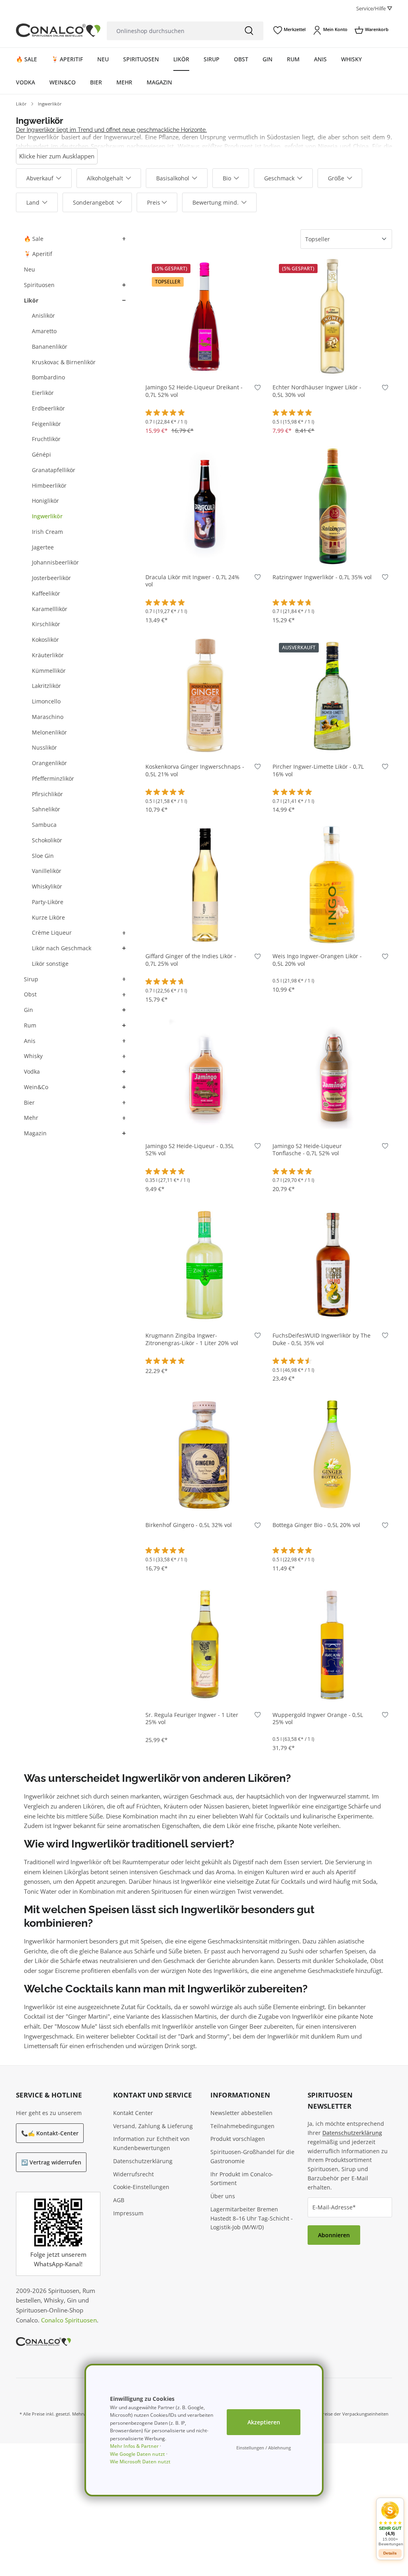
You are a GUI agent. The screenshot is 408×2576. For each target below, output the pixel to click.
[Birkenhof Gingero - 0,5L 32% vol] (205, 1454)
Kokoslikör (45, 640)
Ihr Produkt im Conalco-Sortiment (242, 2179)
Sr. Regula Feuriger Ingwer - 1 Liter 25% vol (192, 1719)
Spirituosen (39, 285)
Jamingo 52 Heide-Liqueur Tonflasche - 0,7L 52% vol (307, 1150)
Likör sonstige (50, 964)
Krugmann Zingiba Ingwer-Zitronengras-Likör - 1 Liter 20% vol (192, 1339)
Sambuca (44, 825)
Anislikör (43, 315)
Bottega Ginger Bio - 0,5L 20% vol (316, 1525)
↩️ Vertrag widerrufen (51, 2162)
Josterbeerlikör (51, 578)
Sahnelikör (46, 809)
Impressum (128, 2213)
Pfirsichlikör (47, 794)
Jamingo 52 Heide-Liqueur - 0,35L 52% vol (190, 1150)
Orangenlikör (49, 763)
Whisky (33, 1056)
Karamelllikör (50, 609)
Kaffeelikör (46, 593)
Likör (31, 300)
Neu (29, 269)
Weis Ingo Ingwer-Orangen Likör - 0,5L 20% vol (317, 960)
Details (332, 743)
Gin (28, 1010)
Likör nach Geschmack (62, 948)
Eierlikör (43, 393)
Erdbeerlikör (48, 408)
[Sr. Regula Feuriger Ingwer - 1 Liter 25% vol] (205, 1644)
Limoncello (46, 701)
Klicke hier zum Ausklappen (57, 156)
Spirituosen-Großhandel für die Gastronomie (252, 2156)
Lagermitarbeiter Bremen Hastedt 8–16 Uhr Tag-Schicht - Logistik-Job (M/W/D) (252, 2218)
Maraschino (48, 717)
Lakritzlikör (46, 686)
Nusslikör (44, 747)
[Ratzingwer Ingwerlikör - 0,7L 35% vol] (332, 506)
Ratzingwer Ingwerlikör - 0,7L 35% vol (322, 577)
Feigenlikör (46, 424)
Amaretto (44, 331)
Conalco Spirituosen (69, 2320)
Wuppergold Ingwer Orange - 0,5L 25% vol (318, 1719)
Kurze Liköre (48, 917)
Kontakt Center (133, 2113)
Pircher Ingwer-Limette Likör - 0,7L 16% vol (318, 770)
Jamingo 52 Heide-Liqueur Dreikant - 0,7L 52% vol (194, 391)
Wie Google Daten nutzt (137, 2454)
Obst (30, 994)
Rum (30, 1025)
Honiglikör (45, 501)
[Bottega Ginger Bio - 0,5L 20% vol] (332, 1454)
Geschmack (279, 178)
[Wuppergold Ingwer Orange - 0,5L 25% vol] (332, 1644)
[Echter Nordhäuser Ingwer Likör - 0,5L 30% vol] (332, 316)
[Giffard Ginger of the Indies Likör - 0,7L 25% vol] (205, 885)
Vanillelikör (47, 871)
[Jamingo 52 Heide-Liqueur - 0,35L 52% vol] (205, 1075)
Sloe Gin (43, 856)
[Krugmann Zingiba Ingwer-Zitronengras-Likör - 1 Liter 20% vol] (205, 1264)
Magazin (35, 1133)
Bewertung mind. (216, 202)
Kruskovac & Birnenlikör (64, 362)
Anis (30, 1041)
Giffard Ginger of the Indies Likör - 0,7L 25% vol (191, 960)
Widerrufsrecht (133, 2174)
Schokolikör (47, 840)
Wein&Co (36, 1087)
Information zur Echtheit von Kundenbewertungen (151, 2143)
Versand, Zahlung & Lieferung (153, 2126)
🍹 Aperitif (38, 254)
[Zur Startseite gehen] (58, 30)
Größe (336, 178)
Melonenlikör (49, 732)
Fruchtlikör (46, 439)
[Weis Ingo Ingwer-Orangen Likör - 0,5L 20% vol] (332, 885)
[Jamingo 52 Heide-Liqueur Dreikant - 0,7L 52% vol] (205, 316)
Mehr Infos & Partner (134, 2446)
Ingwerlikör (47, 516)
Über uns (223, 2196)
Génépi (41, 454)
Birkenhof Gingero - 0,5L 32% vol (189, 1525)
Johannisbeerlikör (55, 562)
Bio (227, 178)
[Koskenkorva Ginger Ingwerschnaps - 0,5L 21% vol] (205, 695)
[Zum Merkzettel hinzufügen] (258, 389)
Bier (29, 1102)
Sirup (31, 979)
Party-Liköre (48, 902)
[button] (123, 239)
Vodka (32, 1071)
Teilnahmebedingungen (242, 2126)
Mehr (31, 1118)
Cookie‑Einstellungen (141, 2187)
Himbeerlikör (49, 485)
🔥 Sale (34, 239)
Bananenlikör (50, 347)
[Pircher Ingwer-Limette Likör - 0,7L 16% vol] (332, 695)
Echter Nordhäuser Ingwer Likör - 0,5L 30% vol (317, 391)
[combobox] (171, 31)
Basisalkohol (173, 178)
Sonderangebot (93, 202)
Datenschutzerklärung (143, 2161)
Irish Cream (47, 532)
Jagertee (43, 547)
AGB (119, 2200)
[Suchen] (249, 31)
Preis (154, 202)
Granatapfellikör (54, 470)
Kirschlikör (46, 624)
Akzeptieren (264, 2422)
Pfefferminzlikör (53, 778)
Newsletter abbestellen (241, 2113)
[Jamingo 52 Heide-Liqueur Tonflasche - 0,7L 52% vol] (332, 1075)
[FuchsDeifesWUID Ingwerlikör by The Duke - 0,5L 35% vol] (332, 1264)
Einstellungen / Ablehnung (264, 2448)
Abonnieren (334, 2235)
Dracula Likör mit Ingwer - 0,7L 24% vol (192, 581)
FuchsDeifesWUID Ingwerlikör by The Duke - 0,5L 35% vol (322, 1339)
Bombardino (48, 377)
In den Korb (205, 364)
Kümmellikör (49, 671)
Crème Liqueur (52, 933)
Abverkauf (40, 178)
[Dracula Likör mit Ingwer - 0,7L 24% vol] (205, 506)
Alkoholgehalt (105, 178)
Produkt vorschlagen (238, 2139)
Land (33, 202)
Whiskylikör (47, 886)
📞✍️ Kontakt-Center (50, 2133)
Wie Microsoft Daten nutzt (140, 2462)
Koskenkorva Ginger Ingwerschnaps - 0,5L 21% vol (195, 770)
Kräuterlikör (48, 655)
